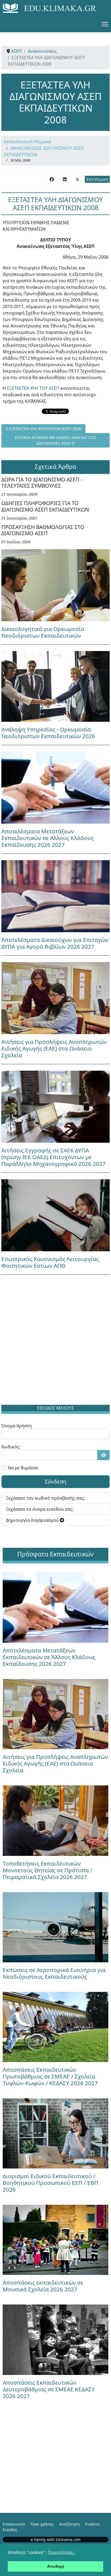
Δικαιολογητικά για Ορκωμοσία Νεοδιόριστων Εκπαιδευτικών (43, 632)
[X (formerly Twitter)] (78, 179)
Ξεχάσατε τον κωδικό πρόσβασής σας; (45, 1498)
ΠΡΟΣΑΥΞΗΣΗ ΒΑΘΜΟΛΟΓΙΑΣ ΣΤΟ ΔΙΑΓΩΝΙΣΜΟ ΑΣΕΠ (43, 530)
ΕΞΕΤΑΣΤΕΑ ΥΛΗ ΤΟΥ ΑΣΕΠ (34, 388)
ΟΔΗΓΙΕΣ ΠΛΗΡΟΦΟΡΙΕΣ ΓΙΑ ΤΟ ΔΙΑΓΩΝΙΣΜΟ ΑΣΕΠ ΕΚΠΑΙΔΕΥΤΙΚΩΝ (45, 506)
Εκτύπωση (97, 179)
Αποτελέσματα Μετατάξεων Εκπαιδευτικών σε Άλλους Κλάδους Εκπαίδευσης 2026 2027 (48, 838)
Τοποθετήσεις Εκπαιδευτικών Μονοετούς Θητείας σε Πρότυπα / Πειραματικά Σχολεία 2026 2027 (48, 1870)
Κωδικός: (11, 1447)
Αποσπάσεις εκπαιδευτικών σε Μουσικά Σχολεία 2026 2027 (43, 2286)
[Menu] (105, 24)
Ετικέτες (93, 2524)
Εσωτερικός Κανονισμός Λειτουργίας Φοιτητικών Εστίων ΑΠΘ (50, 1262)
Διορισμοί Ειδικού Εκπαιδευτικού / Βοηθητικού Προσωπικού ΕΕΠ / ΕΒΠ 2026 (51, 2183)
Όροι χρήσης (42, 2524)
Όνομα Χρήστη (17, 1426)
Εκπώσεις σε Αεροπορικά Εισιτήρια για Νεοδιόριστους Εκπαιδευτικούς (54, 1973)
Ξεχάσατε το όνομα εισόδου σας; (40, 1509)
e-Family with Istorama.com (56, 2540)
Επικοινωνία (14, 2524)
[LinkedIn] (65, 179)
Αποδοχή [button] (56, 2566)
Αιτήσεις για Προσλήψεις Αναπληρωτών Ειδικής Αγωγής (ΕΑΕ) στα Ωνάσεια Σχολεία (54, 1048)
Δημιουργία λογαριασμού (33, 1520)
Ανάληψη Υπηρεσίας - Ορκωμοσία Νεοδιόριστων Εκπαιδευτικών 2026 (48, 733)
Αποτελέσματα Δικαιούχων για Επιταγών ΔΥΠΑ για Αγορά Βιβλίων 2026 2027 (55, 943)
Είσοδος (10, 2530)
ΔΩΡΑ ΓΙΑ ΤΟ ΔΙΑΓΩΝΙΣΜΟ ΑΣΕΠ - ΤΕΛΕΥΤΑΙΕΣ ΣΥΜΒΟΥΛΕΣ (42, 483)
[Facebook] (52, 179)
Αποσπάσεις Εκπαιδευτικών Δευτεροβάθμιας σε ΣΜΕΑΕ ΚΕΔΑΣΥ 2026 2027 (49, 2389)
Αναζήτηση (70, 2524)
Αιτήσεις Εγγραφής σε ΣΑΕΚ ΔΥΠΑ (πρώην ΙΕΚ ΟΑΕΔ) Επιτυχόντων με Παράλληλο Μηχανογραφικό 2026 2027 (53, 1157)
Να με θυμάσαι (23, 1468)
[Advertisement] (55, 1341)
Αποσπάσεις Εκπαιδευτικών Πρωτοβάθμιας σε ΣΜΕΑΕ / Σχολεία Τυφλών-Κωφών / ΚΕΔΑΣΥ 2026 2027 (50, 2076)
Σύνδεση (55, 1482)
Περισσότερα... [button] (62, 2552)
